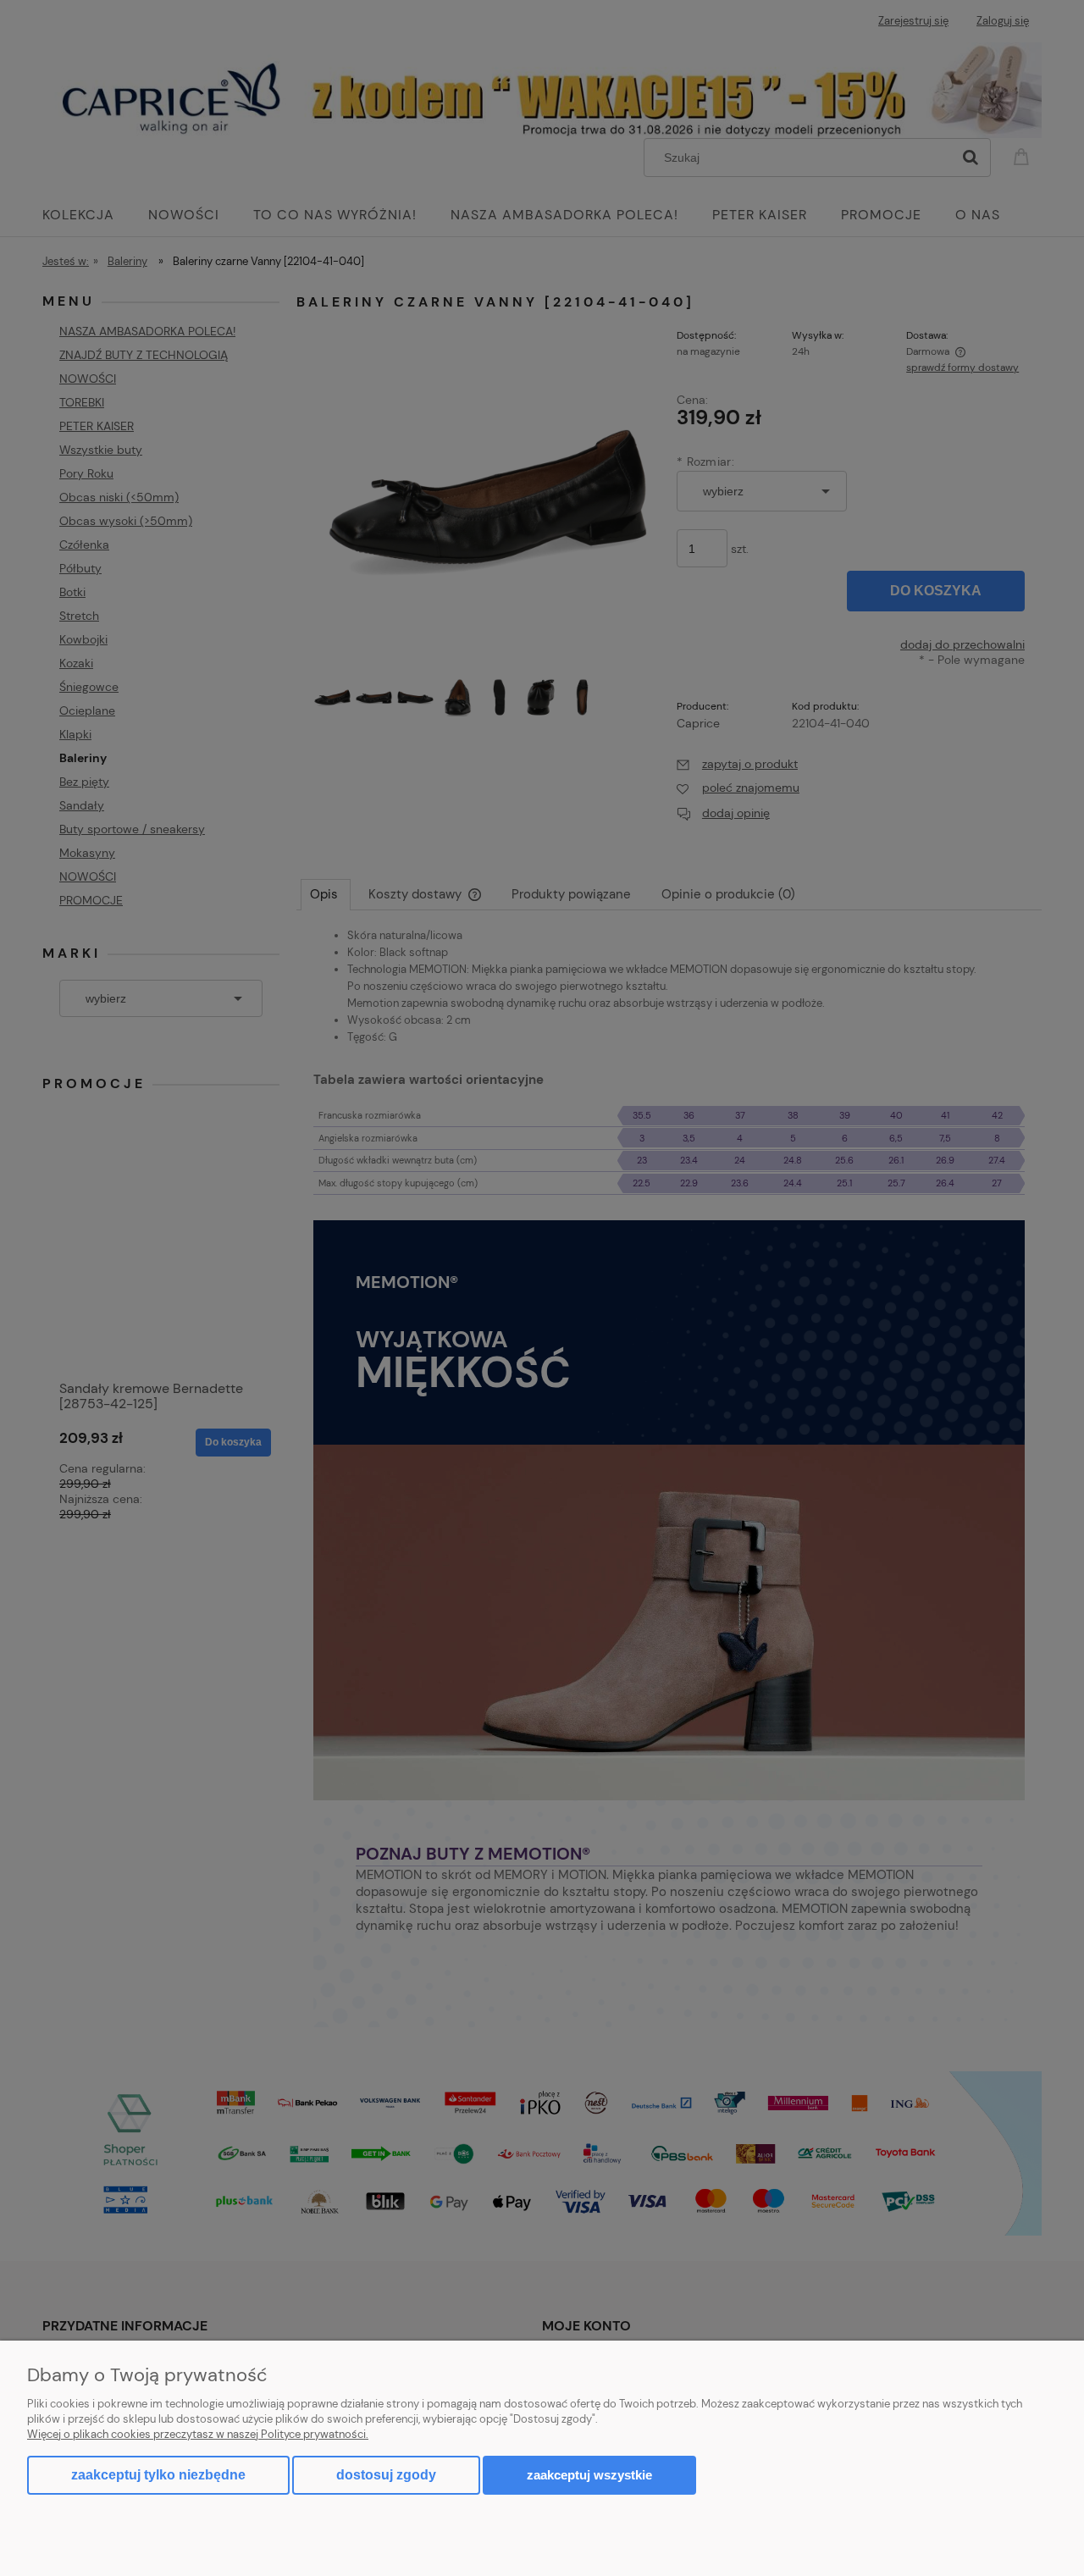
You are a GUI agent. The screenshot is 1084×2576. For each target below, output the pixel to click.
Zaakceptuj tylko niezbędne (158, 2475)
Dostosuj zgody (386, 2475)
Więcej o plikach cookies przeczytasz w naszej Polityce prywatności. (198, 2434)
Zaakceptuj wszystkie (589, 2475)
